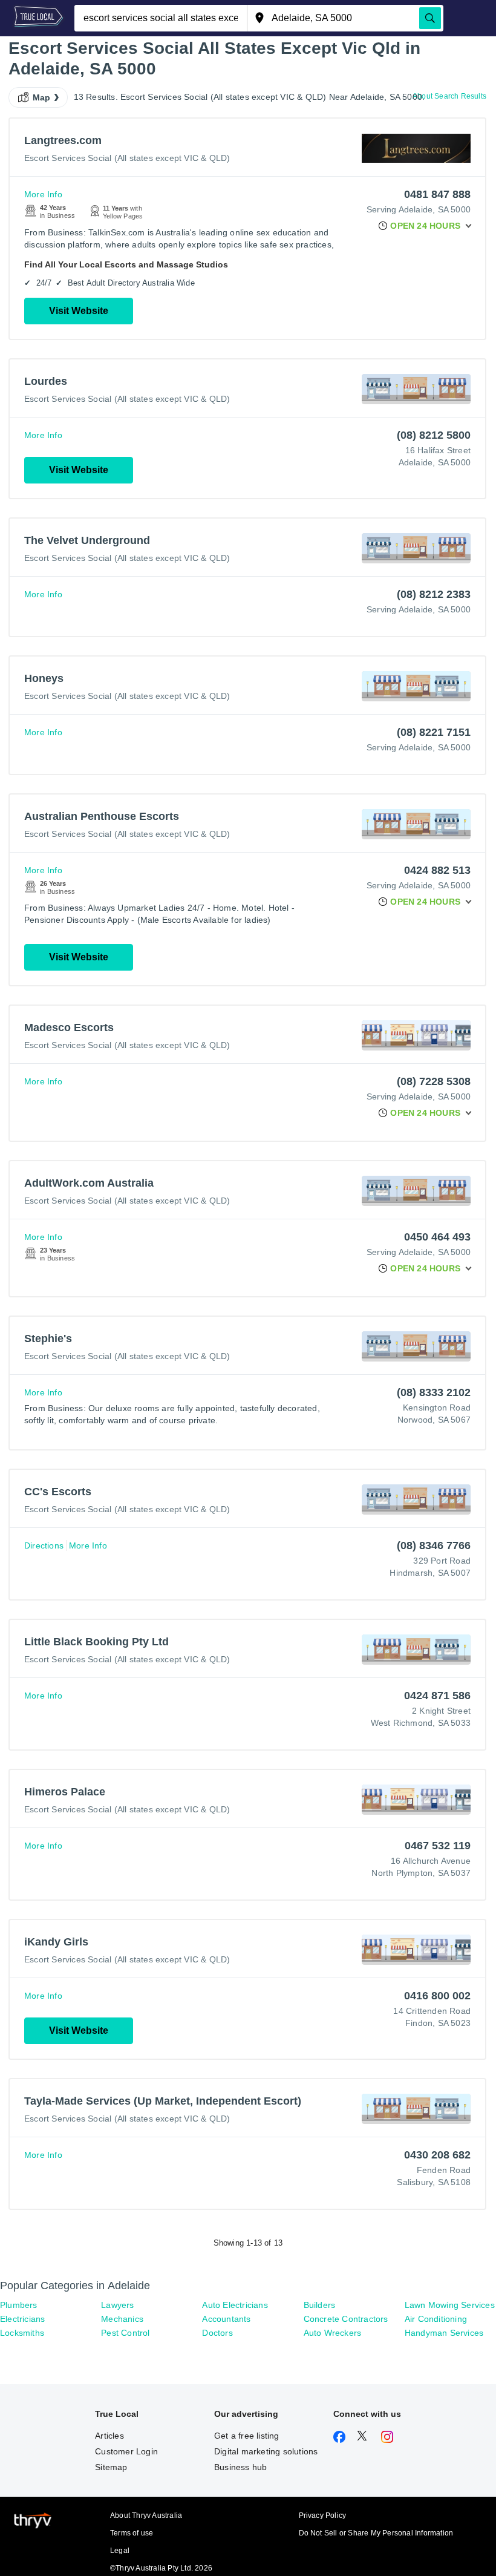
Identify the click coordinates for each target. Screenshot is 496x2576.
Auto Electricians (235, 2305)
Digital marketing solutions (266, 2451)
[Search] (430, 18)
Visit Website (79, 311)
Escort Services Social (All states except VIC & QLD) (127, 158)
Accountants (226, 2319)
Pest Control (125, 2333)
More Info (43, 194)
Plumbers (19, 2305)
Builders (320, 2305)
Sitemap (111, 2467)
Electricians (22, 2319)
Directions (44, 1545)
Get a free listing (247, 2436)
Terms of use (132, 2533)
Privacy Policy (323, 2515)
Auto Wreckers (333, 2333)
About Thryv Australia (146, 2515)
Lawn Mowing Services (450, 2305)
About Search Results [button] (449, 96)
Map (42, 97)
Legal (120, 2551)
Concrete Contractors (346, 2319)
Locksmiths (22, 2333)
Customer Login (126, 2451)
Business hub (240, 2467)
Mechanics (122, 2319)
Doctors (217, 2333)
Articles (109, 2436)
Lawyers (117, 2305)
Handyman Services (444, 2333)
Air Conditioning (436, 2319)
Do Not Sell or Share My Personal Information (376, 2533)
